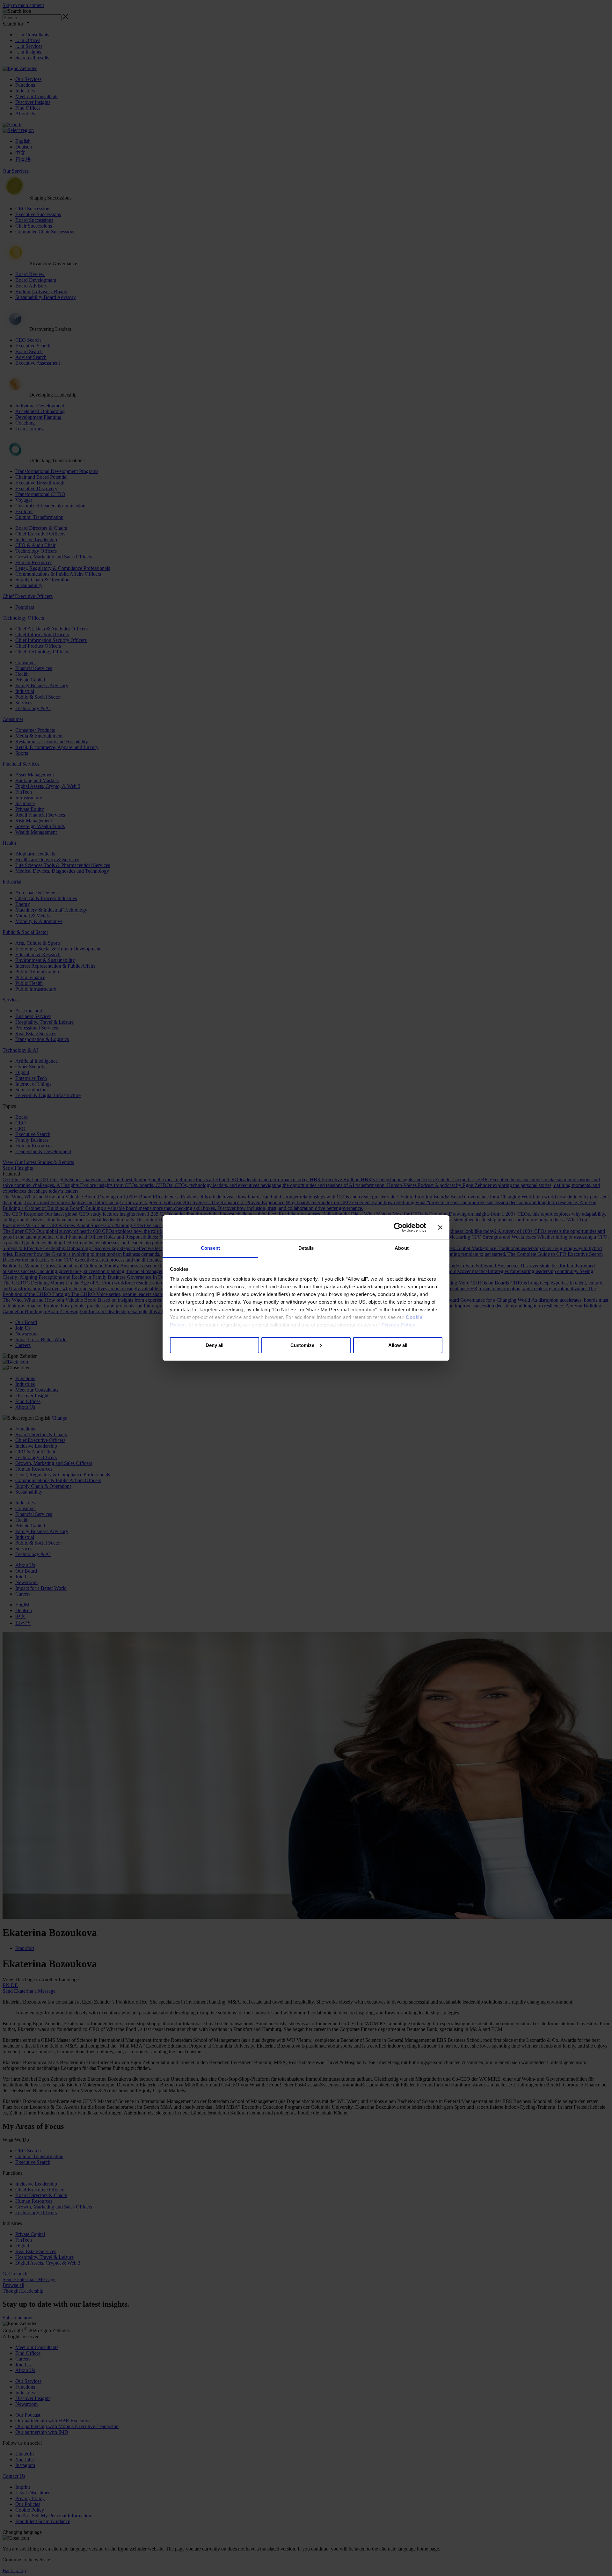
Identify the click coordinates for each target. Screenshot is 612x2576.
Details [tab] (306, 1248)
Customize (302, 1345)
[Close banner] (440, 1227)
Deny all (215, 1345)
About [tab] (402, 1248)
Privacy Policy (398, 1325)
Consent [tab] (210, 1248)
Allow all (398, 1345)
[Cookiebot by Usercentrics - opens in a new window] (398, 1227)
